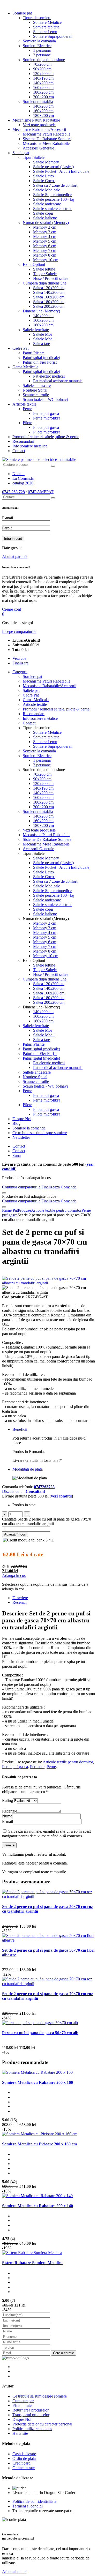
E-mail (8, 518)
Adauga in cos (14, 1575)
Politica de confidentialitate (34, 2501)
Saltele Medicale (47, 190)
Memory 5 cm (45, 241)
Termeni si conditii (28, 2506)
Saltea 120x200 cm (49, 288)
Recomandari (23, 441)
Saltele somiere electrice (53, 209)
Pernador (37, 1767)
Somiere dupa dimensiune (44, 60)
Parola (7, 528)
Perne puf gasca (46, 413)
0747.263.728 (13, 492)
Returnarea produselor (31, 2410)
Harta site (20, 2433)
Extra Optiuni (34, 264)
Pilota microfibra (47, 432)
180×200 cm (43, 115)
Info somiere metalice (30, 446)
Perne (27, 409)
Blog (16, 1123)
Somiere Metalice (47, 22)
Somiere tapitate (46, 27)
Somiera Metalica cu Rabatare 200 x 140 (38, 2206)
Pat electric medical (49, 376)
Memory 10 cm (46, 260)
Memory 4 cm (45, 237)
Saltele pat (21, 153)
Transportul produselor (31, 2415)
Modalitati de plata (28, 1469)
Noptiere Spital (35, 390)
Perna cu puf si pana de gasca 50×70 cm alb (40, 2033)
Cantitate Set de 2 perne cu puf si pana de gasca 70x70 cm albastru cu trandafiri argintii (47, 1521)
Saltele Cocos (44, 181)
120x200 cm (43, 74)
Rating (8, 1800)
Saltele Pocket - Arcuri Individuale (61, 171)
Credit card (21, 2463)
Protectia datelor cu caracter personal (42, 2424)
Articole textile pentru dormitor (68, 1762)
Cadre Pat (20, 348)
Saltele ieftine (44, 269)
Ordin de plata (24, 2458)
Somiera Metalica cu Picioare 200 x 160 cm (39, 2144)
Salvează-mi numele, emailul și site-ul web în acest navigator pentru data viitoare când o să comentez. (46, 1834)
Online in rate (24, 2468)
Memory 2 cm (45, 227)
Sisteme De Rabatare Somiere (47, 139)
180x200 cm (43, 92)
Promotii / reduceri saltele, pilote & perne (46, 437)
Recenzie (10, 1811)
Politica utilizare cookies (32, 2429)
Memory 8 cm (45, 255)
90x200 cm (42, 69)
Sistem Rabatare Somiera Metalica (32, 2263)
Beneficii (20, 1429)
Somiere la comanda (39, 41)
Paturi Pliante (34, 353)
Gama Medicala (25, 367)
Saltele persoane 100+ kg (54, 199)
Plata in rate (22, 2405)
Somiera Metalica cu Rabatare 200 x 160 (38, 2082)
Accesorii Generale (38, 148)
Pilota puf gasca (46, 427)
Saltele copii (43, 213)
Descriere (20, 1598)
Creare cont (12, 609)
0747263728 (44, 1487)
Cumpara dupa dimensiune (45, 283)
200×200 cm (43, 97)
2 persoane (42, 55)
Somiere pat (22, 13)
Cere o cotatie (64, 2353)
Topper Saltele (45, 274)
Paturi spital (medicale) (41, 358)
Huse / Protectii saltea (51, 278)
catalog (23, 483)
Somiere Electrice (37, 46)
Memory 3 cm (45, 232)
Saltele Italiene (45, 218)
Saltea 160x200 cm (49, 297)
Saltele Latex (44, 176)
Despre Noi (22, 1119)
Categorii (20, 672)
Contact (19, 451)
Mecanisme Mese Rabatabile (46, 143)
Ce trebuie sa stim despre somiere (40, 1133)
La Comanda (23, 478)
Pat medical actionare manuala (58, 381)
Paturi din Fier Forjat (40, 362)
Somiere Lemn (45, 32)
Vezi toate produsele (39, 125)
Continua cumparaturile (21, 1187)
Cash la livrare (24, 2454)
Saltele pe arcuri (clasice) (53, 167)
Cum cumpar (23, 2401)
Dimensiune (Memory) (41, 311)
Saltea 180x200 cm (49, 302)
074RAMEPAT (41, 492)
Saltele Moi (42, 334)
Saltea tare (42, 344)
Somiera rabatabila (38, 102)
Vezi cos (19, 658)
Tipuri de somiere (37, 18)
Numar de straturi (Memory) (46, 223)
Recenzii (20, 1602)
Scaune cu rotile (36, 395)
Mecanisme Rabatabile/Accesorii (39, 129)
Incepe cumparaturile (19, 631)
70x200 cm (42, 64)
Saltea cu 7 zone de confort (55, 185)
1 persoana (42, 50)
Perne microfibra (47, 418)
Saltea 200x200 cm (49, 306)
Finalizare (20, 663)
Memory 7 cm (45, 250)
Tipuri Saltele (34, 157)
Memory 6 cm (45, 246)
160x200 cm (43, 88)
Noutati (18, 474)
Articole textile (24, 404)
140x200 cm (43, 83)
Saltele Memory (46, 162)
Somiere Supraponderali (53, 36)
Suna (17, 1155)
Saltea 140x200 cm (49, 292)
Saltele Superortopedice (52, 195)
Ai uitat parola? (15, 556)
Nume (7, 1816)
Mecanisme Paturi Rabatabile (36, 120)
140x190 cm (43, 78)
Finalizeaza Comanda (59, 1187)
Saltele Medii (44, 339)
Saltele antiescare (47, 204)
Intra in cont (13, 539)
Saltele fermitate (36, 330)
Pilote (27, 423)
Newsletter (21, 1137)
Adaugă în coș (15, 1534)
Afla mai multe (14, 2571)
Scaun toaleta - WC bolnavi (45, 399)
